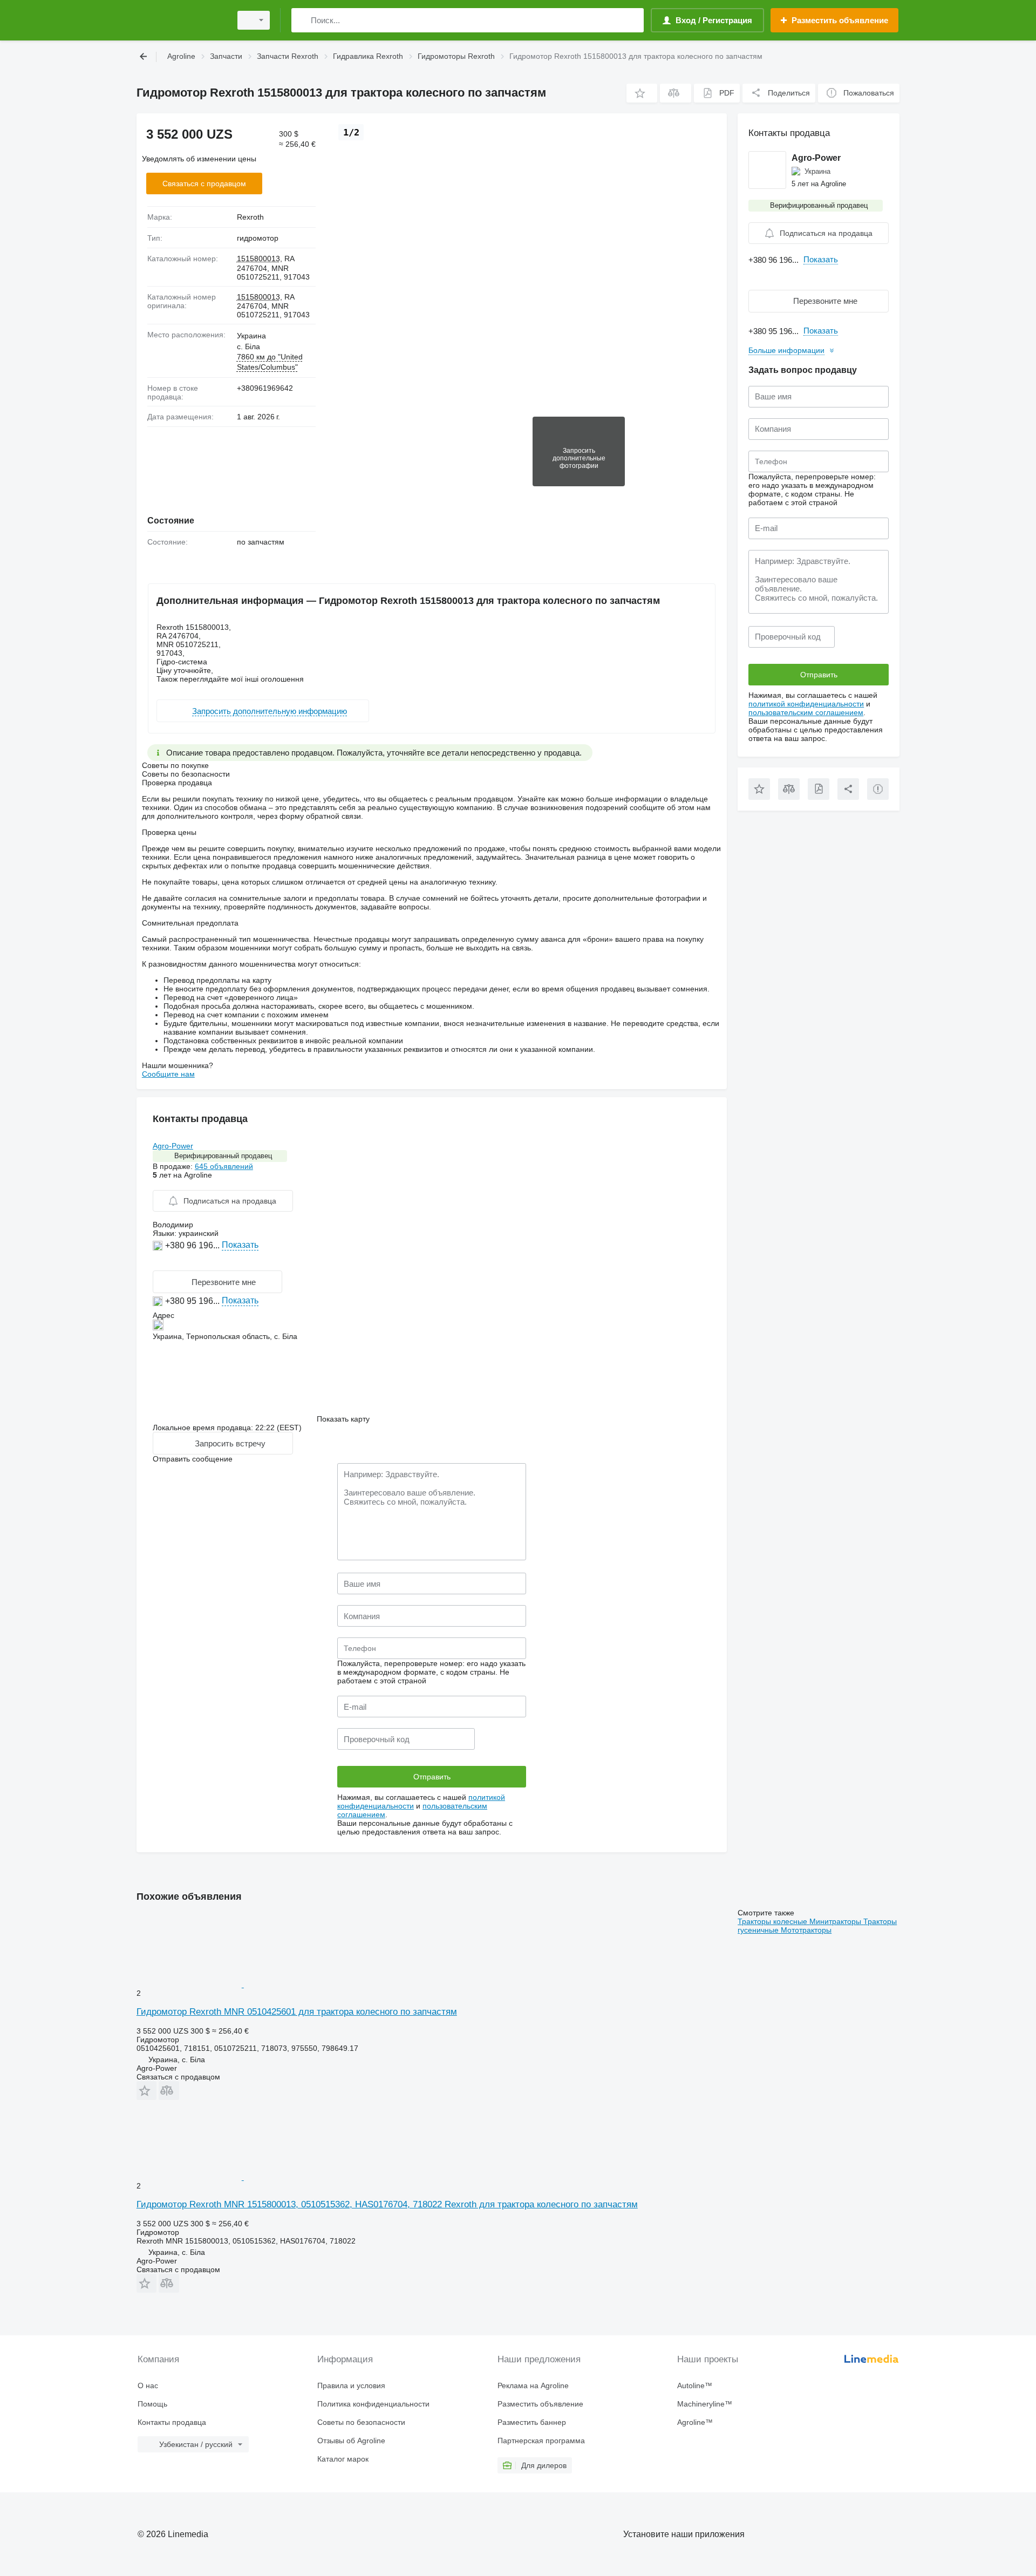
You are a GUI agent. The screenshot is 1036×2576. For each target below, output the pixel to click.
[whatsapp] (159, 1262)
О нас (148, 2385)
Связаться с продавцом (204, 183)
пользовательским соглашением (806, 712)
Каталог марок (343, 2459)
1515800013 (258, 259)
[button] (642, 93)
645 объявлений (224, 1166)
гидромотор (258, 238)
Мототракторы (806, 1930)
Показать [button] (240, 1245)
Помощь (152, 2404)
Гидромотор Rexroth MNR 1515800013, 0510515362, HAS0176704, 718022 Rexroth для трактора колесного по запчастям (387, 2204)
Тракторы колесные (773, 1921)
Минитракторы (836, 1921)
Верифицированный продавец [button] (223, 1156)
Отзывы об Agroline (351, 2441)
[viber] (171, 1262)
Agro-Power (173, 1146)
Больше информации (786, 350)
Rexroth (250, 217)
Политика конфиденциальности (373, 2404)
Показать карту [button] (343, 1419)
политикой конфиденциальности (806, 704)
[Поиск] (302, 20)
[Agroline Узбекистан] (181, 20)
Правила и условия (351, 2385)
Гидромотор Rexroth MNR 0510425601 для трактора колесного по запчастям (297, 2012)
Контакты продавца (172, 2422)
